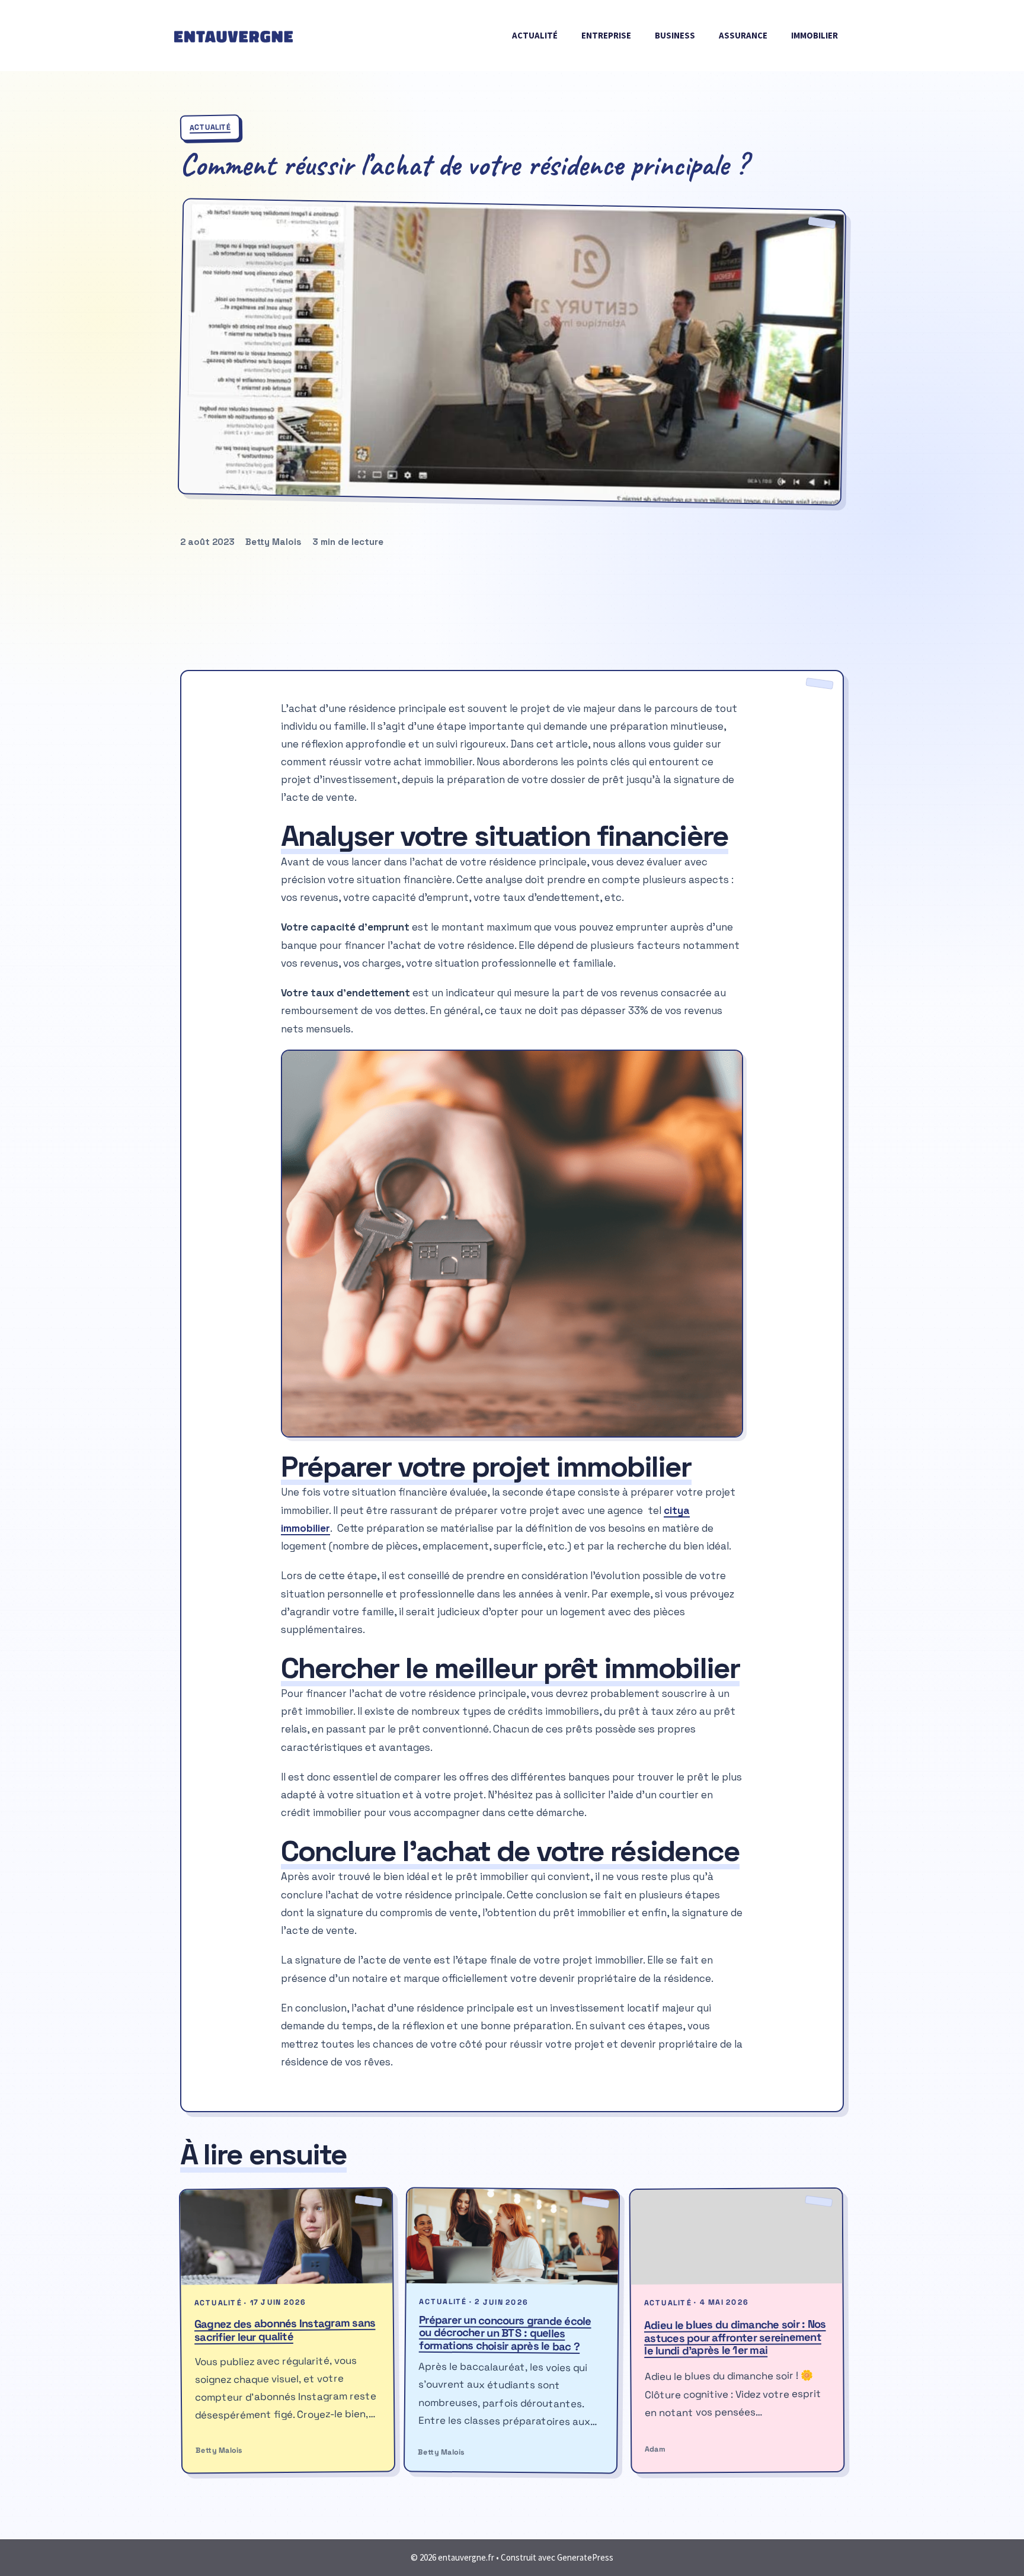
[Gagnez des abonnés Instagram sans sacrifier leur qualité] (287, 2236)
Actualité (535, 35)
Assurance (743, 35)
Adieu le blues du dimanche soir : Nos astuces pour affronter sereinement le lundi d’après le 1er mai (735, 2337)
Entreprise (606, 35)
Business (675, 35)
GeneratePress (585, 2557)
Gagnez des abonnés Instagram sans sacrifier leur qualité (285, 2329)
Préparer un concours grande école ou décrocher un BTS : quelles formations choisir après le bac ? (505, 2333)
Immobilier (815, 35)
